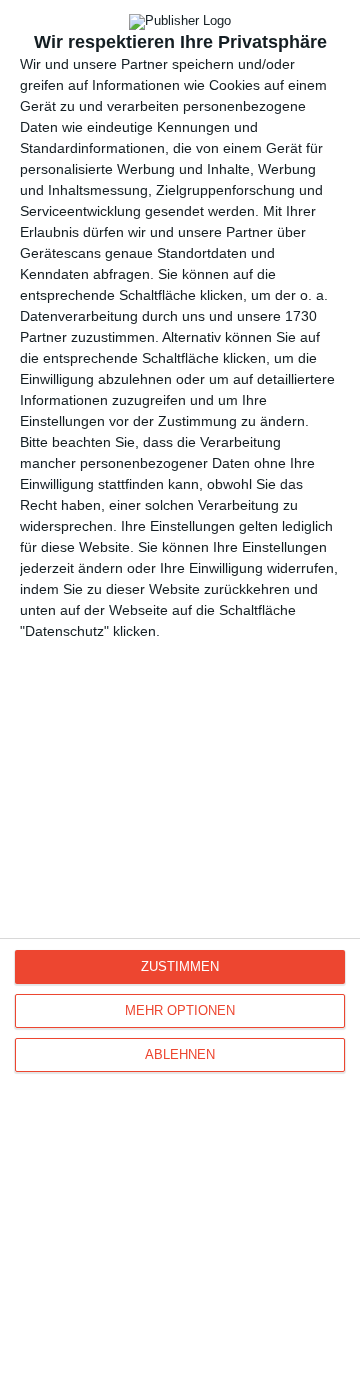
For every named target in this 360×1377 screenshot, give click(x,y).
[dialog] (180, 688)
